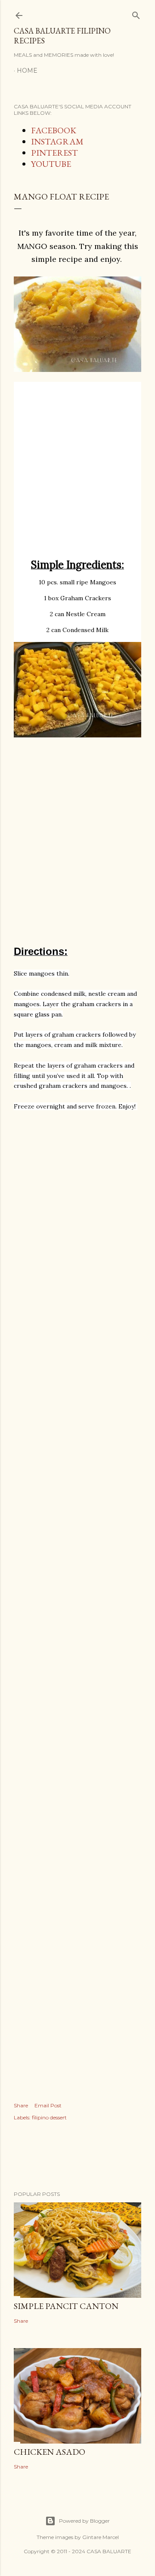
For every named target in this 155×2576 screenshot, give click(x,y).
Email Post (48, 2105)
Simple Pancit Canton (66, 2306)
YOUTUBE (51, 164)
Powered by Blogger (84, 2521)
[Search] (136, 14)
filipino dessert (49, 2117)
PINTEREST (54, 153)
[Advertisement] (77, 475)
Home (27, 71)
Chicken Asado (50, 2452)
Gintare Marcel (101, 2537)
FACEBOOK (54, 130)
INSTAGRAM (57, 141)
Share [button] (21, 2105)
